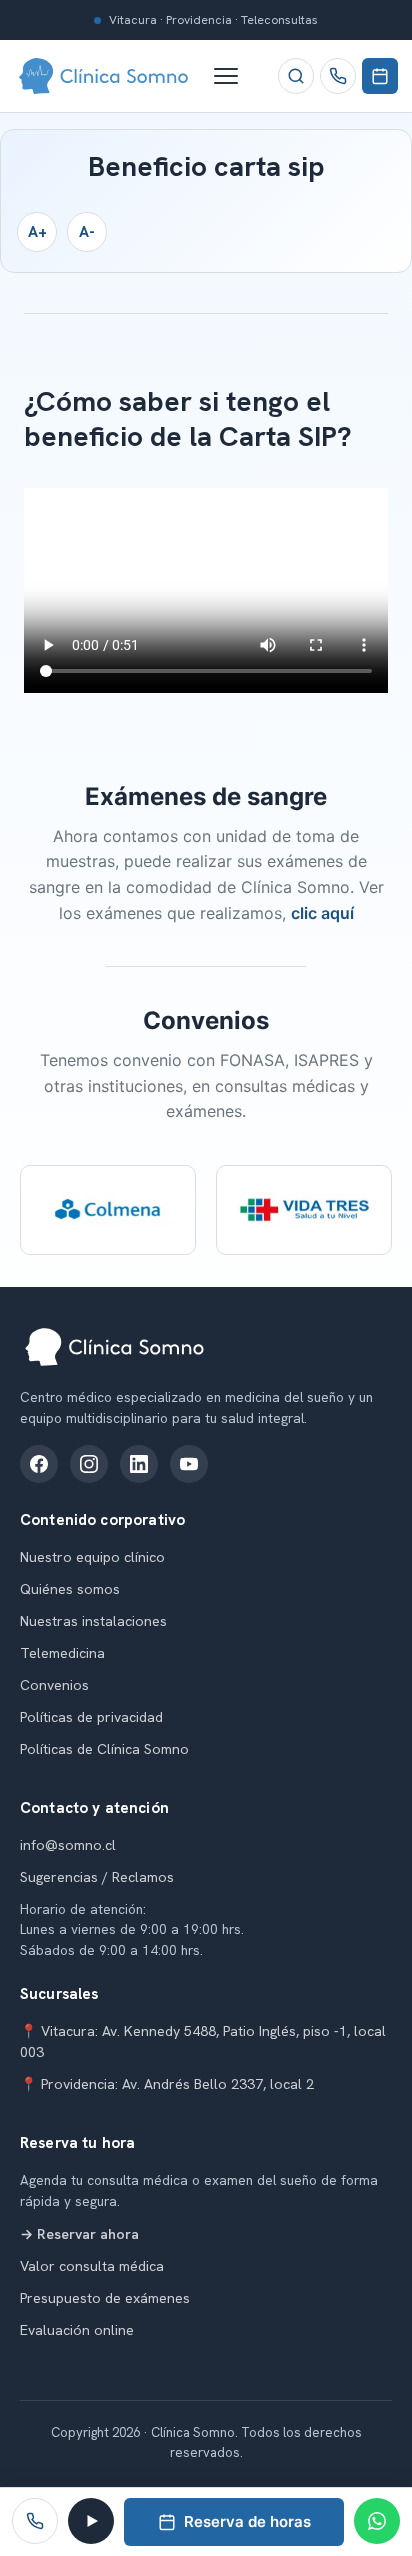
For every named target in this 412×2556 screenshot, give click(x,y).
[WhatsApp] (377, 2521)
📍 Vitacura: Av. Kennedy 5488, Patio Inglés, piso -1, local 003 (203, 2041)
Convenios (54, 1685)
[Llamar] (338, 76)
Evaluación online (77, 2330)
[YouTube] (189, 1464)
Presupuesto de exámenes (105, 2298)
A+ (37, 232)
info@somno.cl (68, 1845)
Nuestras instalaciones (93, 1621)
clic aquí (322, 913)
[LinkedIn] (139, 1464)
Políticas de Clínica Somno (104, 1749)
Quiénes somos (70, 1589)
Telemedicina (62, 1653)
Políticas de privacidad (91, 1717)
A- (87, 232)
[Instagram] (89, 1464)
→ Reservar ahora (79, 2234)
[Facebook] (39, 1464)
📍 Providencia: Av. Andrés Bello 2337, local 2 (167, 2084)
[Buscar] (296, 76)
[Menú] (236, 76)
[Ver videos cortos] (91, 2521)
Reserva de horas (247, 2521)
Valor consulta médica (92, 2266)
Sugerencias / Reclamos (97, 1877)
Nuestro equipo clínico (92, 1557)
